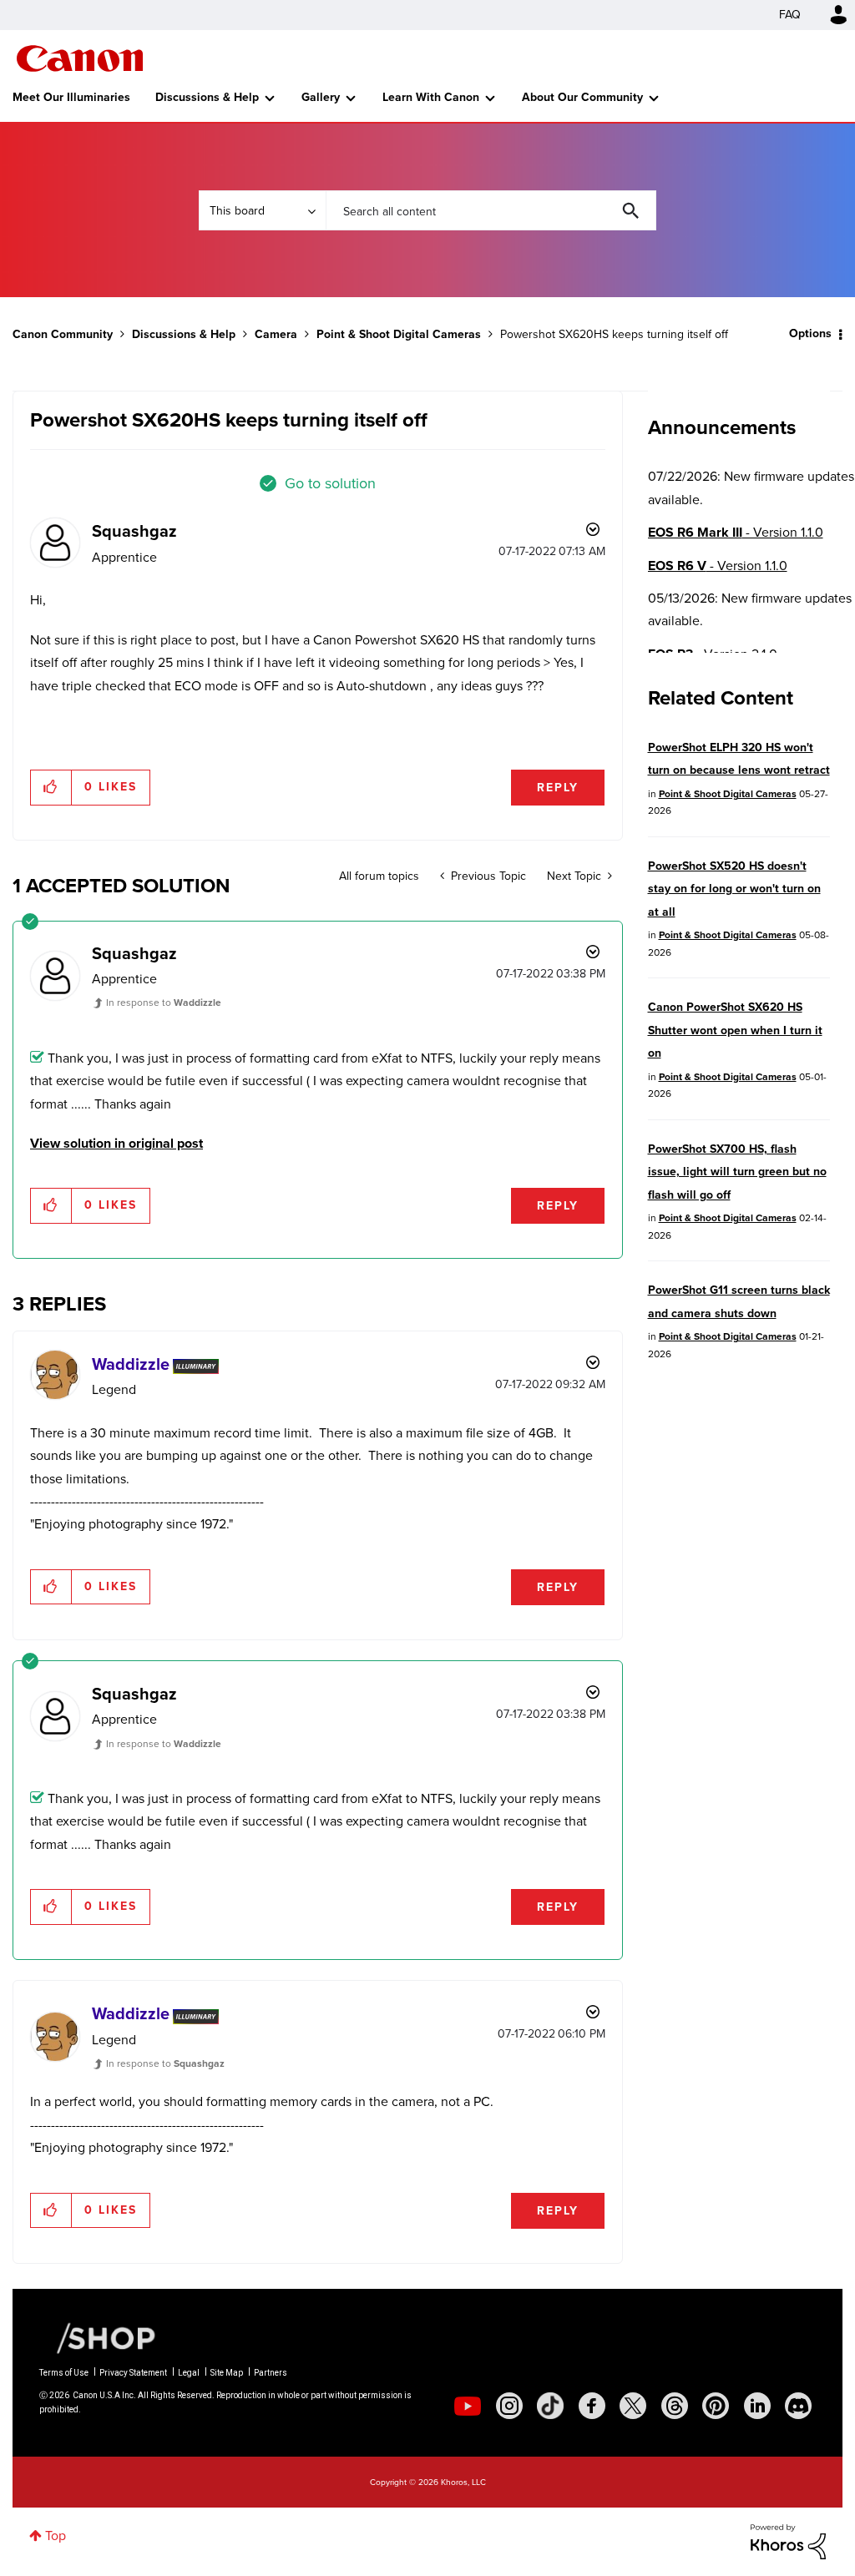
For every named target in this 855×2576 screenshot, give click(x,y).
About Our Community (582, 97)
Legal (189, 2373)
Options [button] (810, 333)
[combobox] (491, 210)
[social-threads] (675, 2406)
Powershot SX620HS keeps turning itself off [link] (614, 334)
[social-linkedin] (757, 2406)
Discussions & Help (207, 97)
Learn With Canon (431, 97)
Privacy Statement (133, 2373)
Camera (276, 334)
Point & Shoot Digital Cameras (399, 334)
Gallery (321, 97)
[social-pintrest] (716, 2406)
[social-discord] (798, 2406)
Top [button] (56, 2536)
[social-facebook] (592, 2406)
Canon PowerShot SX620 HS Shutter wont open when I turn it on (735, 1030)
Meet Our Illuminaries (71, 97)
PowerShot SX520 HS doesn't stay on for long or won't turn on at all (734, 889)
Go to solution (330, 483)
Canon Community (80, 58)
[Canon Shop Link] (98, 2337)
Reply (558, 788)
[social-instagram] (509, 2406)
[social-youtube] (468, 2406)
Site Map (227, 2373)
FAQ (790, 15)
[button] (51, 787)
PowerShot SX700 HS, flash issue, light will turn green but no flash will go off (737, 1172)
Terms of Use (64, 2373)
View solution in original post (116, 1143)
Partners (271, 2373)
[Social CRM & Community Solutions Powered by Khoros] (788, 2541)
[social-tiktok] (550, 2406)
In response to (164, 1003)
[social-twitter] (633, 2406)
